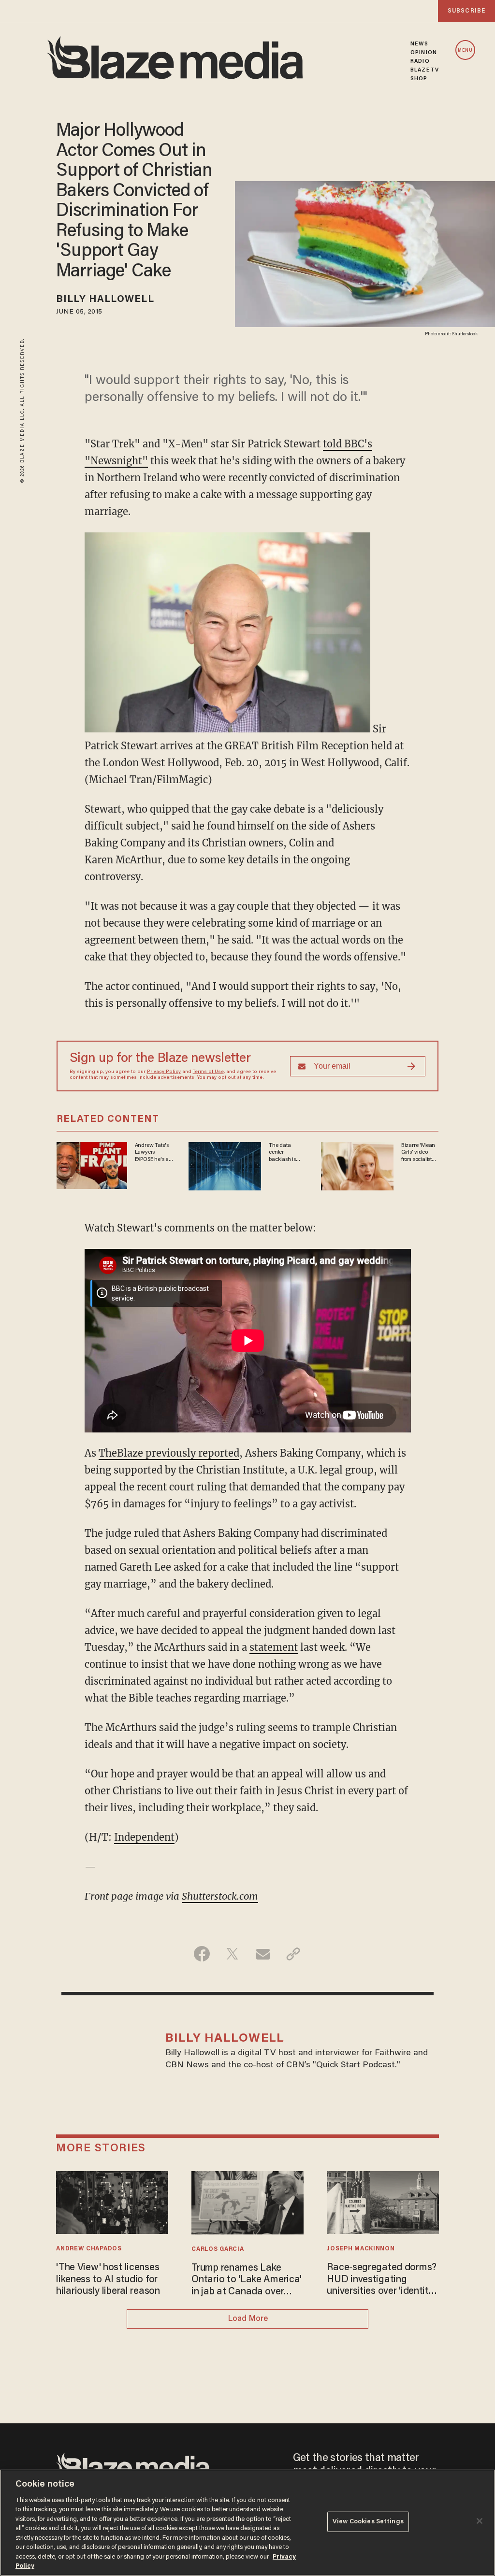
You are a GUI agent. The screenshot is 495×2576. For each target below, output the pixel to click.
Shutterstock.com (220, 1896)
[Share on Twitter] (232, 1954)
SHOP (419, 79)
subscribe (466, 11)
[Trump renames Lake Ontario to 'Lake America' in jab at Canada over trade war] (247, 2201)
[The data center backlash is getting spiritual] (225, 1165)
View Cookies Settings (368, 2522)
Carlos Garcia (218, 2249)
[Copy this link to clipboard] (293, 1954)
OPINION (424, 53)
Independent (144, 1837)
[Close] (480, 2521)
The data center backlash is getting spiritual (287, 1153)
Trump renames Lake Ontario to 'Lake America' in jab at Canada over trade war (247, 2281)
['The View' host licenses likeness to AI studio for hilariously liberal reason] (112, 2201)
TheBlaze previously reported (169, 1453)
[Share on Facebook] (202, 1954)
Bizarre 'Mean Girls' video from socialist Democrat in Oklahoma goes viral (418, 1153)
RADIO (420, 61)
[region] (247, 2523)
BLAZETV (425, 70)
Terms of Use (208, 1072)
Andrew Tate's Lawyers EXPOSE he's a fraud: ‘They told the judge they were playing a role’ (152, 1153)
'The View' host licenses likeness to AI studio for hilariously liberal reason (108, 2280)
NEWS (419, 44)
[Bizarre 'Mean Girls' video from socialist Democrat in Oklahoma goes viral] (357, 1165)
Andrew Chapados (89, 2249)
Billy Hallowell (105, 300)
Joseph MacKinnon (361, 2249)
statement (274, 1647)
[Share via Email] (263, 1954)
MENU (465, 50)
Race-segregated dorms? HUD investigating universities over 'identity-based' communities (382, 2280)
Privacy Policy (164, 1072)
